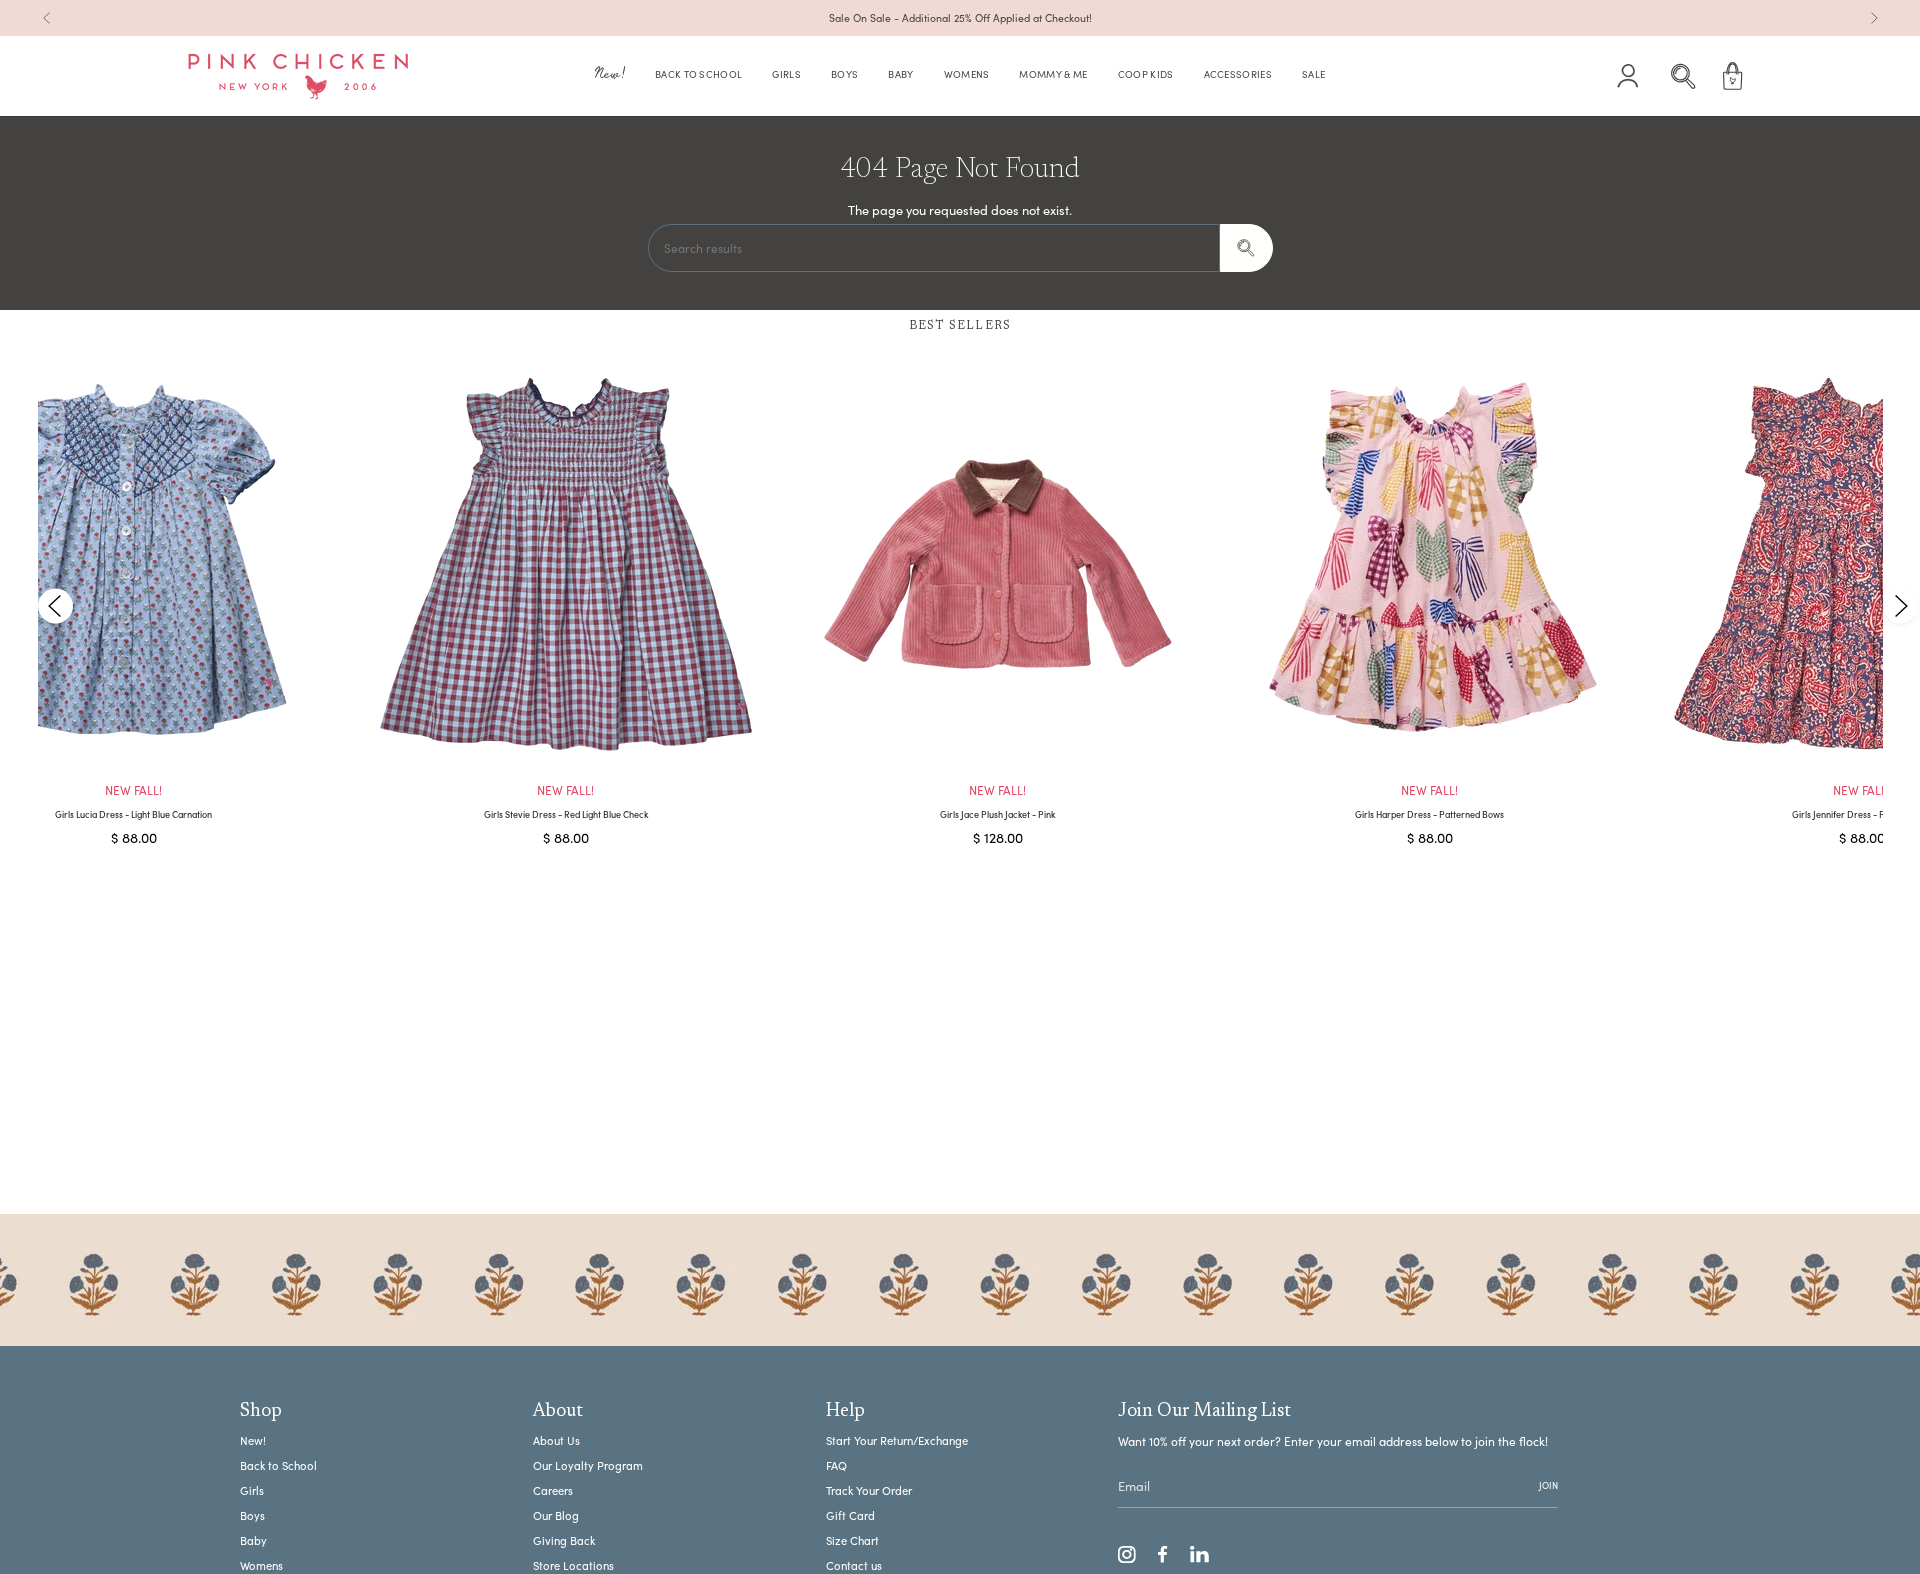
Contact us (854, 1565)
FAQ (836, 1465)
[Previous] (47, 18)
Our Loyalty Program (588, 1465)
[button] (610, 76)
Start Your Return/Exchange (897, 1440)
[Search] (1246, 248)
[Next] (1874, 18)
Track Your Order (869, 1490)
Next (1900, 605)
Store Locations (573, 1565)
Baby (253, 1540)
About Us (556, 1440)
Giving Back (564, 1540)
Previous (55, 605)
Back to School (278, 1465)
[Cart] (1733, 76)
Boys (252, 1515)
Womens (261, 1565)
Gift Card (850, 1515)
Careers (553, 1490)
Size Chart (852, 1540)
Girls (252, 1490)
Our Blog (556, 1515)
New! (253, 1440)
